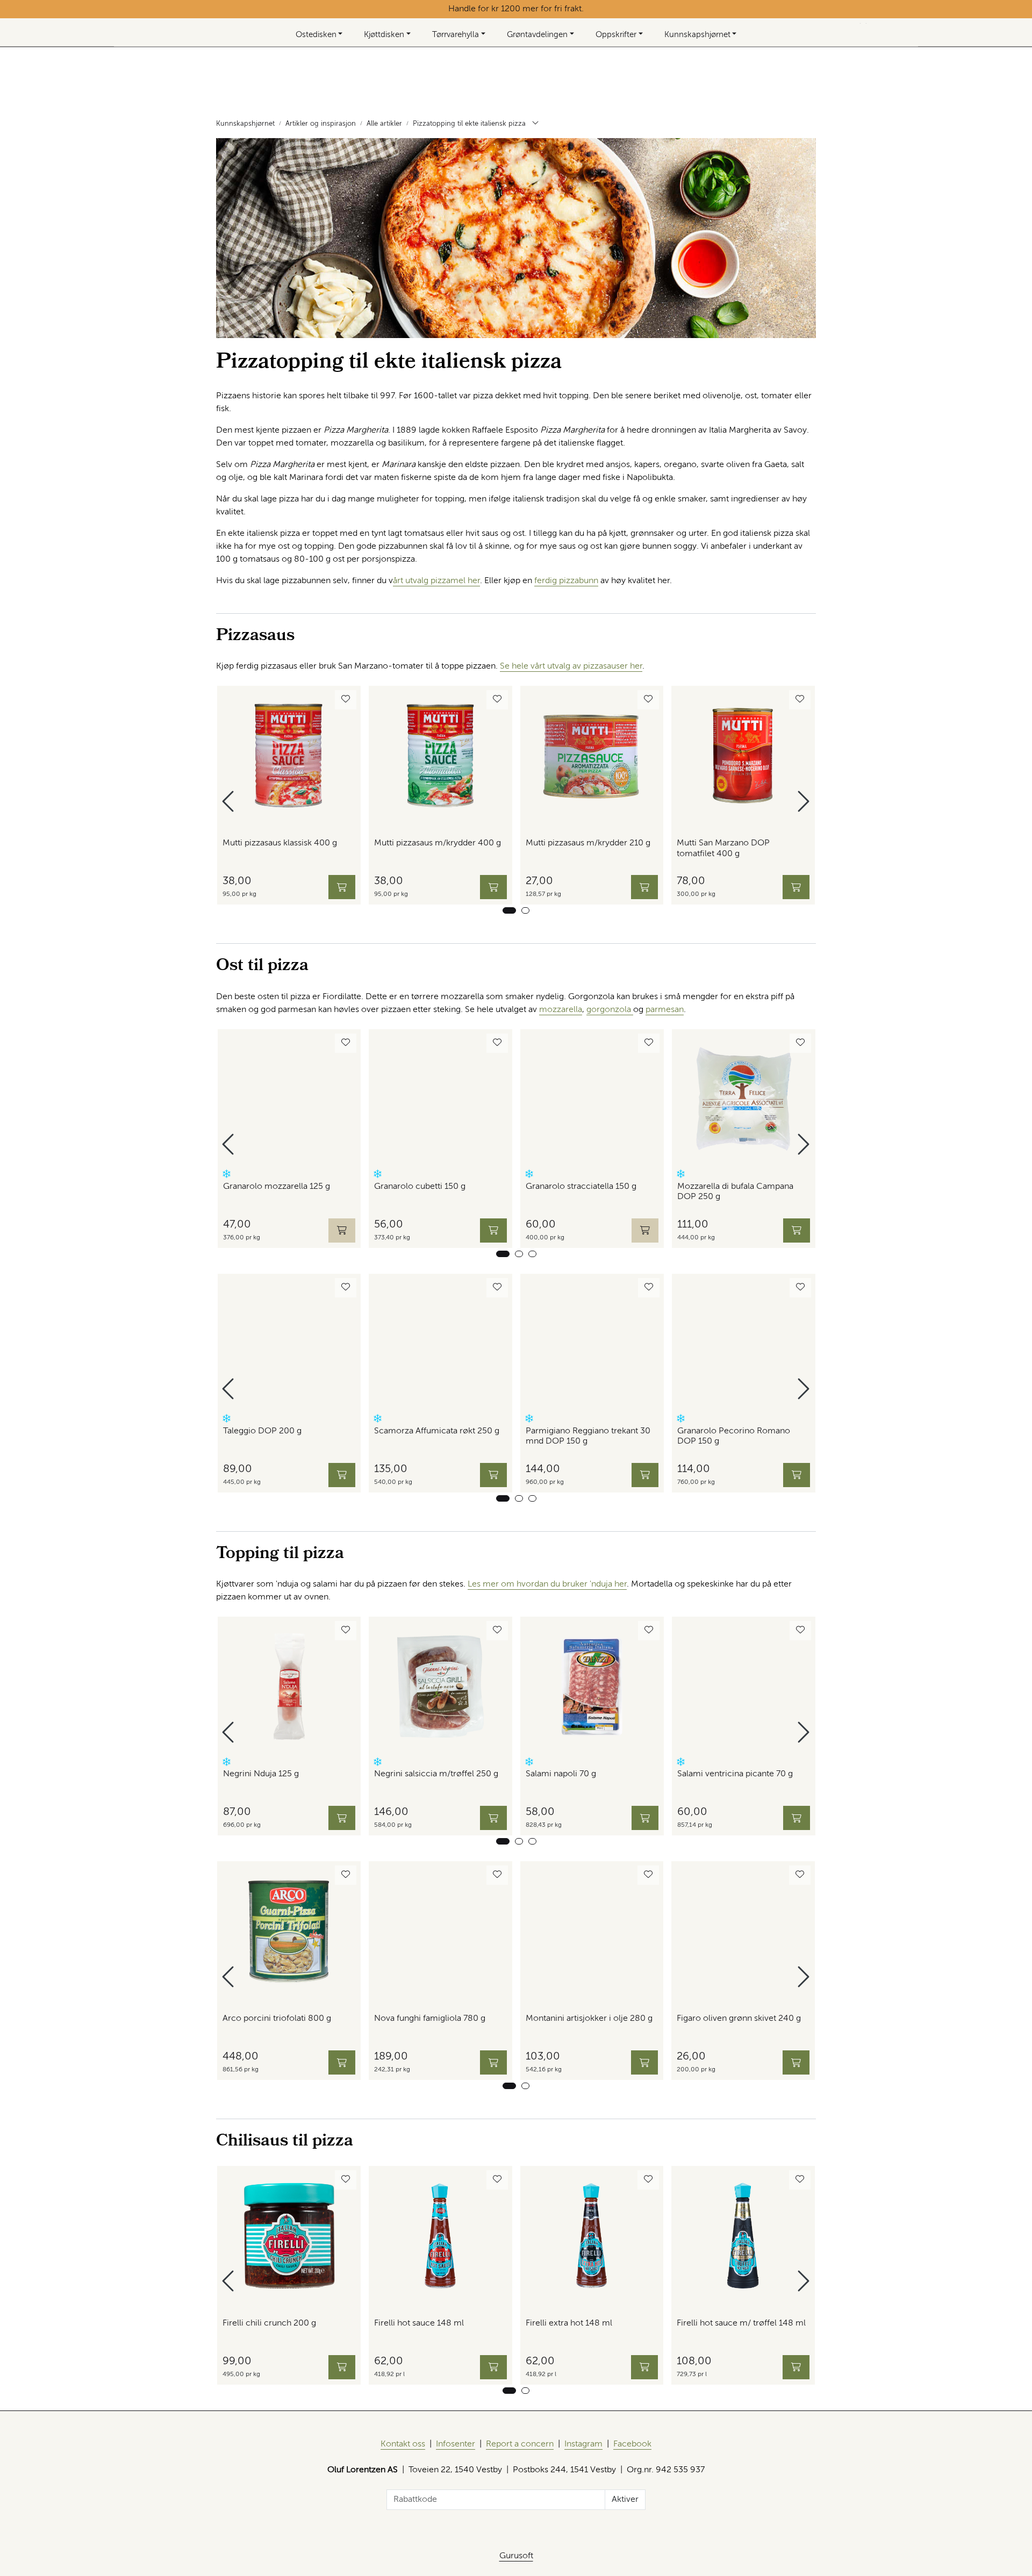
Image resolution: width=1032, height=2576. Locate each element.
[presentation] (230, 802)
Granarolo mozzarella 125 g (277, 1187)
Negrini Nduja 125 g (261, 1774)
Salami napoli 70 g (561, 1774)
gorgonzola (610, 1010)
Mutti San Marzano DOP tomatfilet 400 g (723, 848)
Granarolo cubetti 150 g (420, 1187)
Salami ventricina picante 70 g (735, 1774)
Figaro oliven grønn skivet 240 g (739, 2019)
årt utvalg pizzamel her (436, 581)
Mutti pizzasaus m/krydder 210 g (588, 843)
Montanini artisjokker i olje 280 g (589, 2019)
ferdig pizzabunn (566, 581)
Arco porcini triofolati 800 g (277, 2019)
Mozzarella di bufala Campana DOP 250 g (735, 1192)
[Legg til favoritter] (346, 700)
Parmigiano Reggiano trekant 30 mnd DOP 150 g (588, 1436)
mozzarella (561, 1010)
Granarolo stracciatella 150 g (581, 1187)
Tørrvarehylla (456, 35)
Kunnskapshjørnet (697, 35)
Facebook (632, 2444)
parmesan (665, 1010)
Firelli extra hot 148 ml (569, 2323)
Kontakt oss (403, 2444)
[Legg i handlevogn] (342, 887)
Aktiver (625, 2500)
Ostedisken (316, 35)
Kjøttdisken (384, 35)
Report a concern (520, 2444)
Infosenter (456, 2444)
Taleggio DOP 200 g (262, 1431)
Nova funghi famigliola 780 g (430, 2019)
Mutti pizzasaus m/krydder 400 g (438, 843)
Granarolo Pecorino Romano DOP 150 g (734, 1436)
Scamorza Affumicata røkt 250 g (437, 1431)
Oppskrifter (616, 35)
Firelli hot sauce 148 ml (419, 2323)
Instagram (583, 2444)
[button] (509, 910)
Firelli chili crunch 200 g (269, 2323)
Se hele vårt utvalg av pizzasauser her (571, 666)
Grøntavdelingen (537, 35)
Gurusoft (516, 2556)
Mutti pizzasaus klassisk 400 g (280, 843)
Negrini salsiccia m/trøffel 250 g (436, 1774)
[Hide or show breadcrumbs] (535, 124)
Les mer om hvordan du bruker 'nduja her (547, 1584)
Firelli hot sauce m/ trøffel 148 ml (741, 2323)
